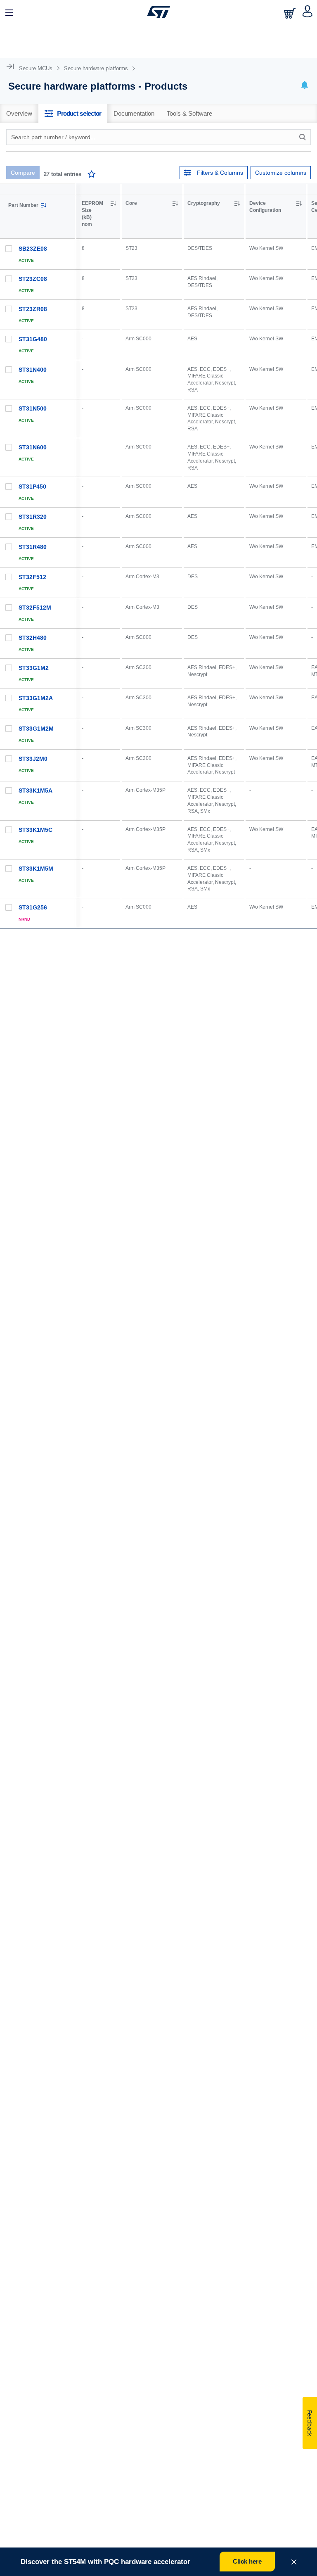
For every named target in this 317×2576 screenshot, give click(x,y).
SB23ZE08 (33, 249)
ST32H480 (33, 638)
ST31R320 (33, 517)
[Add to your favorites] (92, 175)
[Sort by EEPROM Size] (113, 204)
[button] (9, 12)
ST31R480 (33, 547)
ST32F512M (35, 608)
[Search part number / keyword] (304, 137)
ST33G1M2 (34, 668)
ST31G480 (33, 339)
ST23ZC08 (33, 279)
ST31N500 (33, 408)
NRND (24, 919)
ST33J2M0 (33, 759)
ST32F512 (32, 577)
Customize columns (281, 173)
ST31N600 (33, 447)
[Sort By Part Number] (43, 205)
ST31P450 (32, 487)
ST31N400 (33, 370)
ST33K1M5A (35, 791)
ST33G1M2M (36, 729)
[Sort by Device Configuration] (299, 204)
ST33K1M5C (35, 830)
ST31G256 (33, 907)
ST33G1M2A (36, 698)
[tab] (19, 114)
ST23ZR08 (33, 309)
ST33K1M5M (36, 869)
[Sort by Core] (175, 204)
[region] (197, 647)
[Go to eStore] (291, 13)
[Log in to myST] (308, 12)
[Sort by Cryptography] (237, 204)
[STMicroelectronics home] (159, 12)
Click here (247, 2561)
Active (26, 260)
